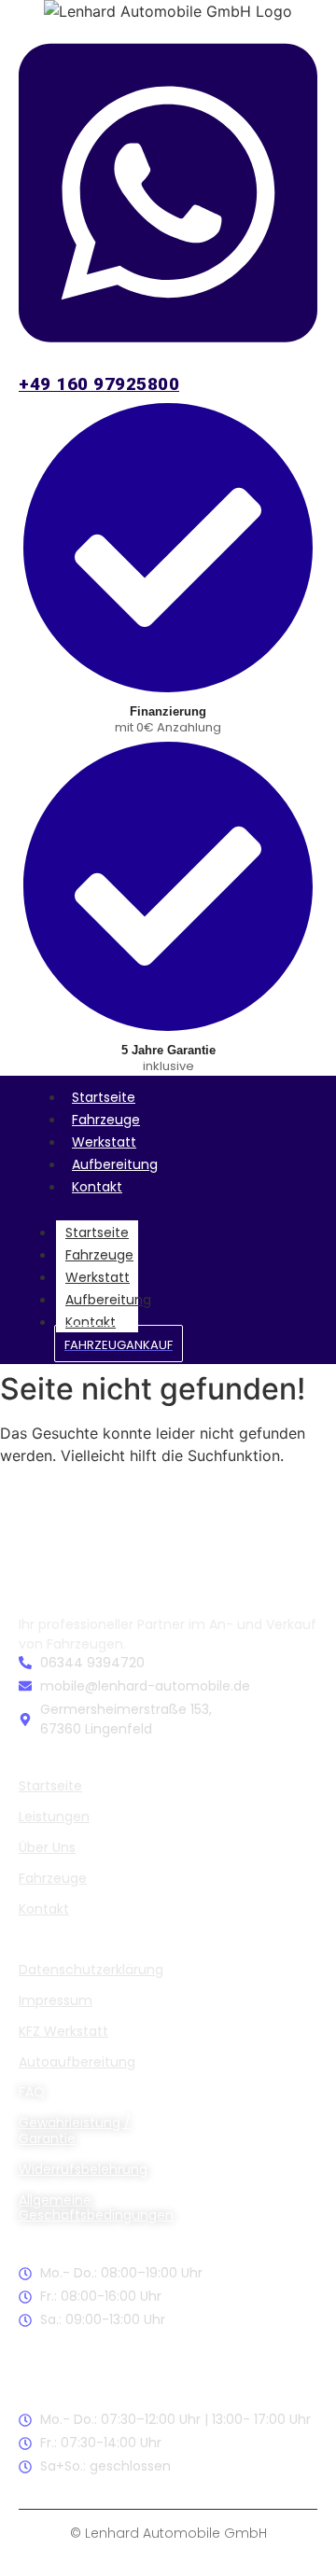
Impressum (56, 2000)
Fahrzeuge (106, 1120)
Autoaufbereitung (77, 2062)
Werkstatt (104, 1142)
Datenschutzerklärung (91, 1970)
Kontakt (97, 1187)
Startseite (104, 1097)
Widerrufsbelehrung (83, 2169)
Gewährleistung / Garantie (75, 2130)
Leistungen (54, 1817)
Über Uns (47, 1847)
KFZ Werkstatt (63, 2031)
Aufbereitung (115, 1164)
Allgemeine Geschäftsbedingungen (96, 2208)
